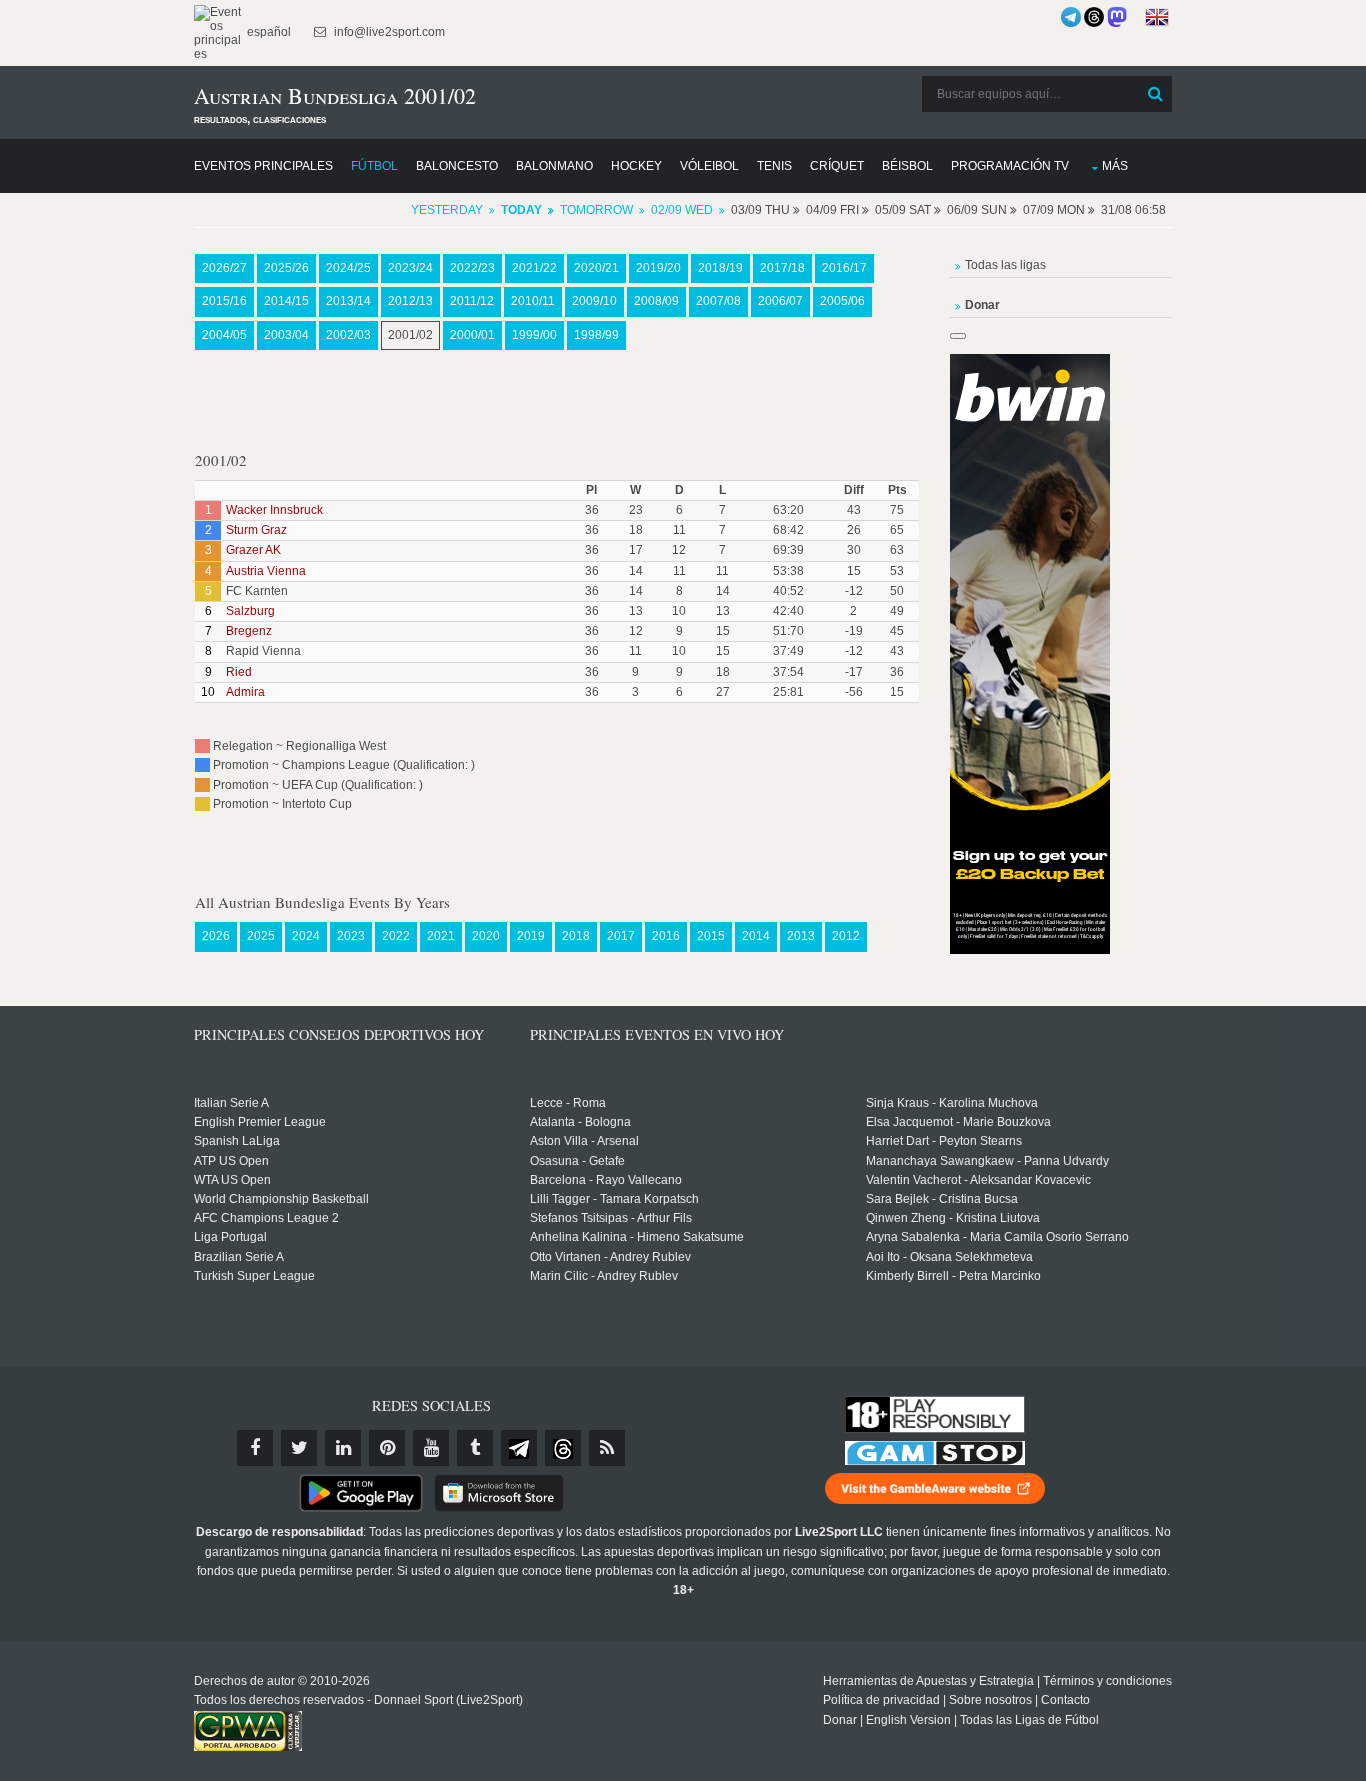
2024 (306, 936)
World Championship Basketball (281, 1199)
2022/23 (472, 268)
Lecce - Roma (568, 1103)
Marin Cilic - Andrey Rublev (604, 1276)
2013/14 (348, 301)
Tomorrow (596, 210)
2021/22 (534, 268)
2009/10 (594, 301)
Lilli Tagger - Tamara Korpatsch (614, 1199)
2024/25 (348, 268)
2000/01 (472, 335)
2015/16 (224, 301)
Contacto (1065, 1700)
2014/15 (286, 301)
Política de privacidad (881, 1700)
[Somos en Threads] (1094, 17)
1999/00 (534, 335)
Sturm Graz (256, 530)
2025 (261, 936)
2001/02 (410, 335)
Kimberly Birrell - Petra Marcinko (953, 1276)
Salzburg (250, 611)
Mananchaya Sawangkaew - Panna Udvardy (987, 1161)
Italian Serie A (231, 1103)
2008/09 (656, 301)
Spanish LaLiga (237, 1141)
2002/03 (348, 335)
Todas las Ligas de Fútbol (1029, 1720)
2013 (801, 936)
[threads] (563, 1448)
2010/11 (533, 301)
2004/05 (224, 335)
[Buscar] (1155, 94)
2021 (441, 936)
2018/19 (720, 268)
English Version (908, 1720)
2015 (711, 936)
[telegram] (519, 1448)
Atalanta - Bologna (580, 1122)
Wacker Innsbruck (274, 510)
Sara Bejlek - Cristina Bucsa (942, 1199)
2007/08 (718, 301)
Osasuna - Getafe (577, 1161)
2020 (486, 936)
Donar (840, 1720)
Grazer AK (253, 550)
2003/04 (286, 335)
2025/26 (286, 268)
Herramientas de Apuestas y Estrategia (928, 1681)
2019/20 (658, 268)
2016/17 (844, 268)
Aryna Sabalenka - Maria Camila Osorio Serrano (997, 1237)
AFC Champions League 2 (266, 1218)
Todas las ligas (1005, 265)
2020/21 (596, 268)
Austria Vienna (266, 571)
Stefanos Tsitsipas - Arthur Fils (611, 1218)
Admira (245, 692)
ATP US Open (231, 1161)
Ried (239, 672)
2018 (576, 936)
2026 (216, 936)
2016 (666, 936)
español (267, 32)
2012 (846, 936)
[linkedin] (343, 1448)
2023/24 (410, 268)
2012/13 (410, 301)
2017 (621, 936)
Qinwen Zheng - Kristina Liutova (953, 1218)
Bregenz (249, 631)
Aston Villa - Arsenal (584, 1141)
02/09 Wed (682, 210)
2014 (756, 936)
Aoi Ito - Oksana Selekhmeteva (949, 1257)
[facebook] (255, 1448)
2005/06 (842, 301)
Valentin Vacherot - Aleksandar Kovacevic (978, 1180)
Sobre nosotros (990, 1700)
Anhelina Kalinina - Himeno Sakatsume (637, 1237)
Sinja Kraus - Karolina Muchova (952, 1103)
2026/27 (224, 268)
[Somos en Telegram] (1071, 17)
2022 (396, 936)
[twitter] (299, 1448)
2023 (351, 936)
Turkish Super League (254, 1276)
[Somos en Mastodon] (1117, 17)
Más (1115, 166)
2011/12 (472, 301)
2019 (531, 936)
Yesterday (447, 210)
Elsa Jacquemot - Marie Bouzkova (958, 1122)
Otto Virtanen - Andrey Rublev (610, 1257)
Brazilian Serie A (239, 1257)
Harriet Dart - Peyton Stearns (944, 1141)
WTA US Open (232, 1180)
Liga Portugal (230, 1237)
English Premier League (260, 1122)
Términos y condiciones (1107, 1681)
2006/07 (780, 301)
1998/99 (596, 335)
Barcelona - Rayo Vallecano (606, 1180)
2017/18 (782, 268)
